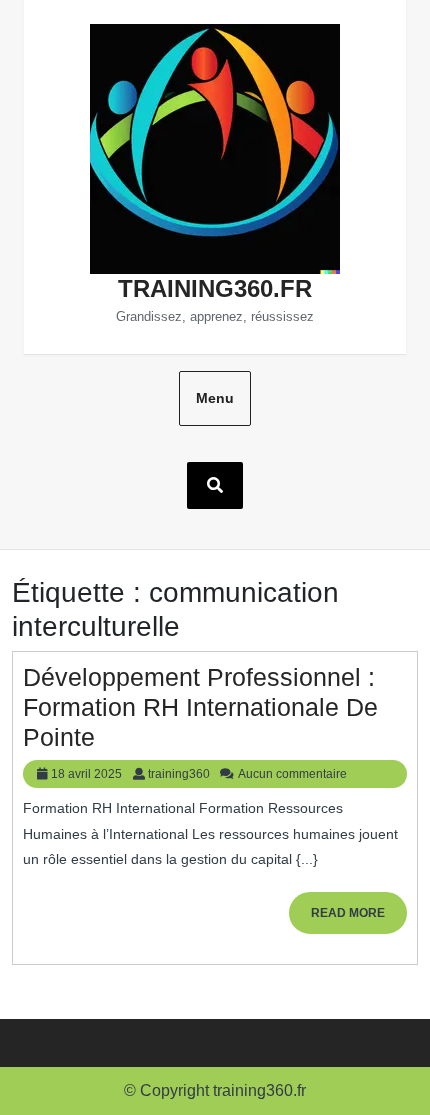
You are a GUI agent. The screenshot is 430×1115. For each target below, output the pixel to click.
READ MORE (359, 919)
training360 (179, 774)
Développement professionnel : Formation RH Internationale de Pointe (200, 707)
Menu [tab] (215, 398)
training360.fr (215, 288)
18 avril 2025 (86, 774)
